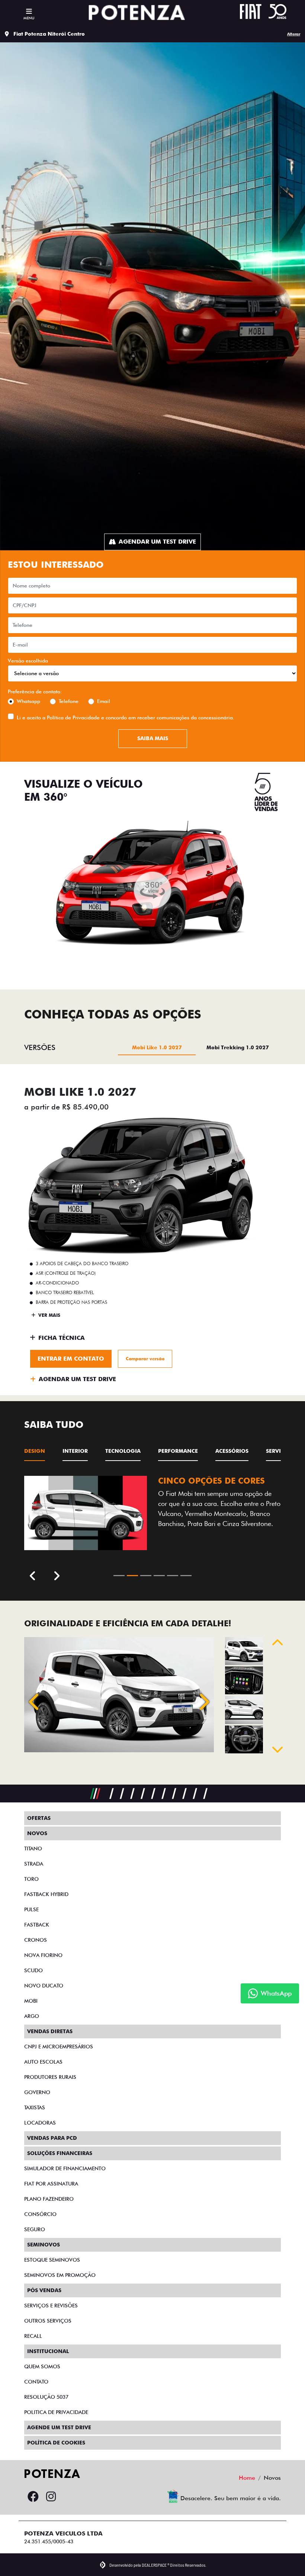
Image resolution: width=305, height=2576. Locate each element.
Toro (31, 1879)
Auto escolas (43, 2062)
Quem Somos (42, 2366)
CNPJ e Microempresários (59, 2047)
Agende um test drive (59, 2427)
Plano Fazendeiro (49, 2199)
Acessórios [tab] (232, 1451)
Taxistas (35, 2107)
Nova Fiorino (43, 1955)
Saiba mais (153, 738)
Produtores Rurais (50, 2077)
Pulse (31, 1909)
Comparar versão (145, 1359)
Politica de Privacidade (56, 2412)
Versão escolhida (28, 661)
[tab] (157, 1047)
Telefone (69, 701)
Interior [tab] (75, 1451)
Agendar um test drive (157, 542)
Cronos (36, 1940)
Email (104, 701)
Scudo (33, 1970)
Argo (32, 2016)
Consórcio (40, 2214)
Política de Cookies (56, 2443)
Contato (36, 2382)
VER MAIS (49, 1315)
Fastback (37, 1925)
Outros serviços (48, 2321)
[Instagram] (51, 2497)
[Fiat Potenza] (137, 13)
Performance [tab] (178, 1451)
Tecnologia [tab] (123, 1451)
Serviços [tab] (279, 1451)
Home (247, 2478)
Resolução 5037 (46, 2397)
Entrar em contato (71, 1359)
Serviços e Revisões (51, 2306)
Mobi (31, 2001)
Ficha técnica (62, 1338)
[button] (35, 1702)
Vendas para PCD (52, 2138)
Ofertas (39, 1818)
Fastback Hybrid (46, 1894)
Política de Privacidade (73, 717)
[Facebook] (33, 2497)
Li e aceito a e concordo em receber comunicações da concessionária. (126, 717)
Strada (34, 1864)
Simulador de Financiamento (65, 2168)
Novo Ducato (44, 1986)
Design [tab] (35, 1451)
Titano (33, 1848)
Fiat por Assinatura (51, 2184)
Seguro (35, 2229)
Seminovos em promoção (60, 2275)
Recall (33, 2336)
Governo (37, 2092)
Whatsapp (28, 701)
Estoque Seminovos (52, 2260)
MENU (29, 18)
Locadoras (40, 2123)
